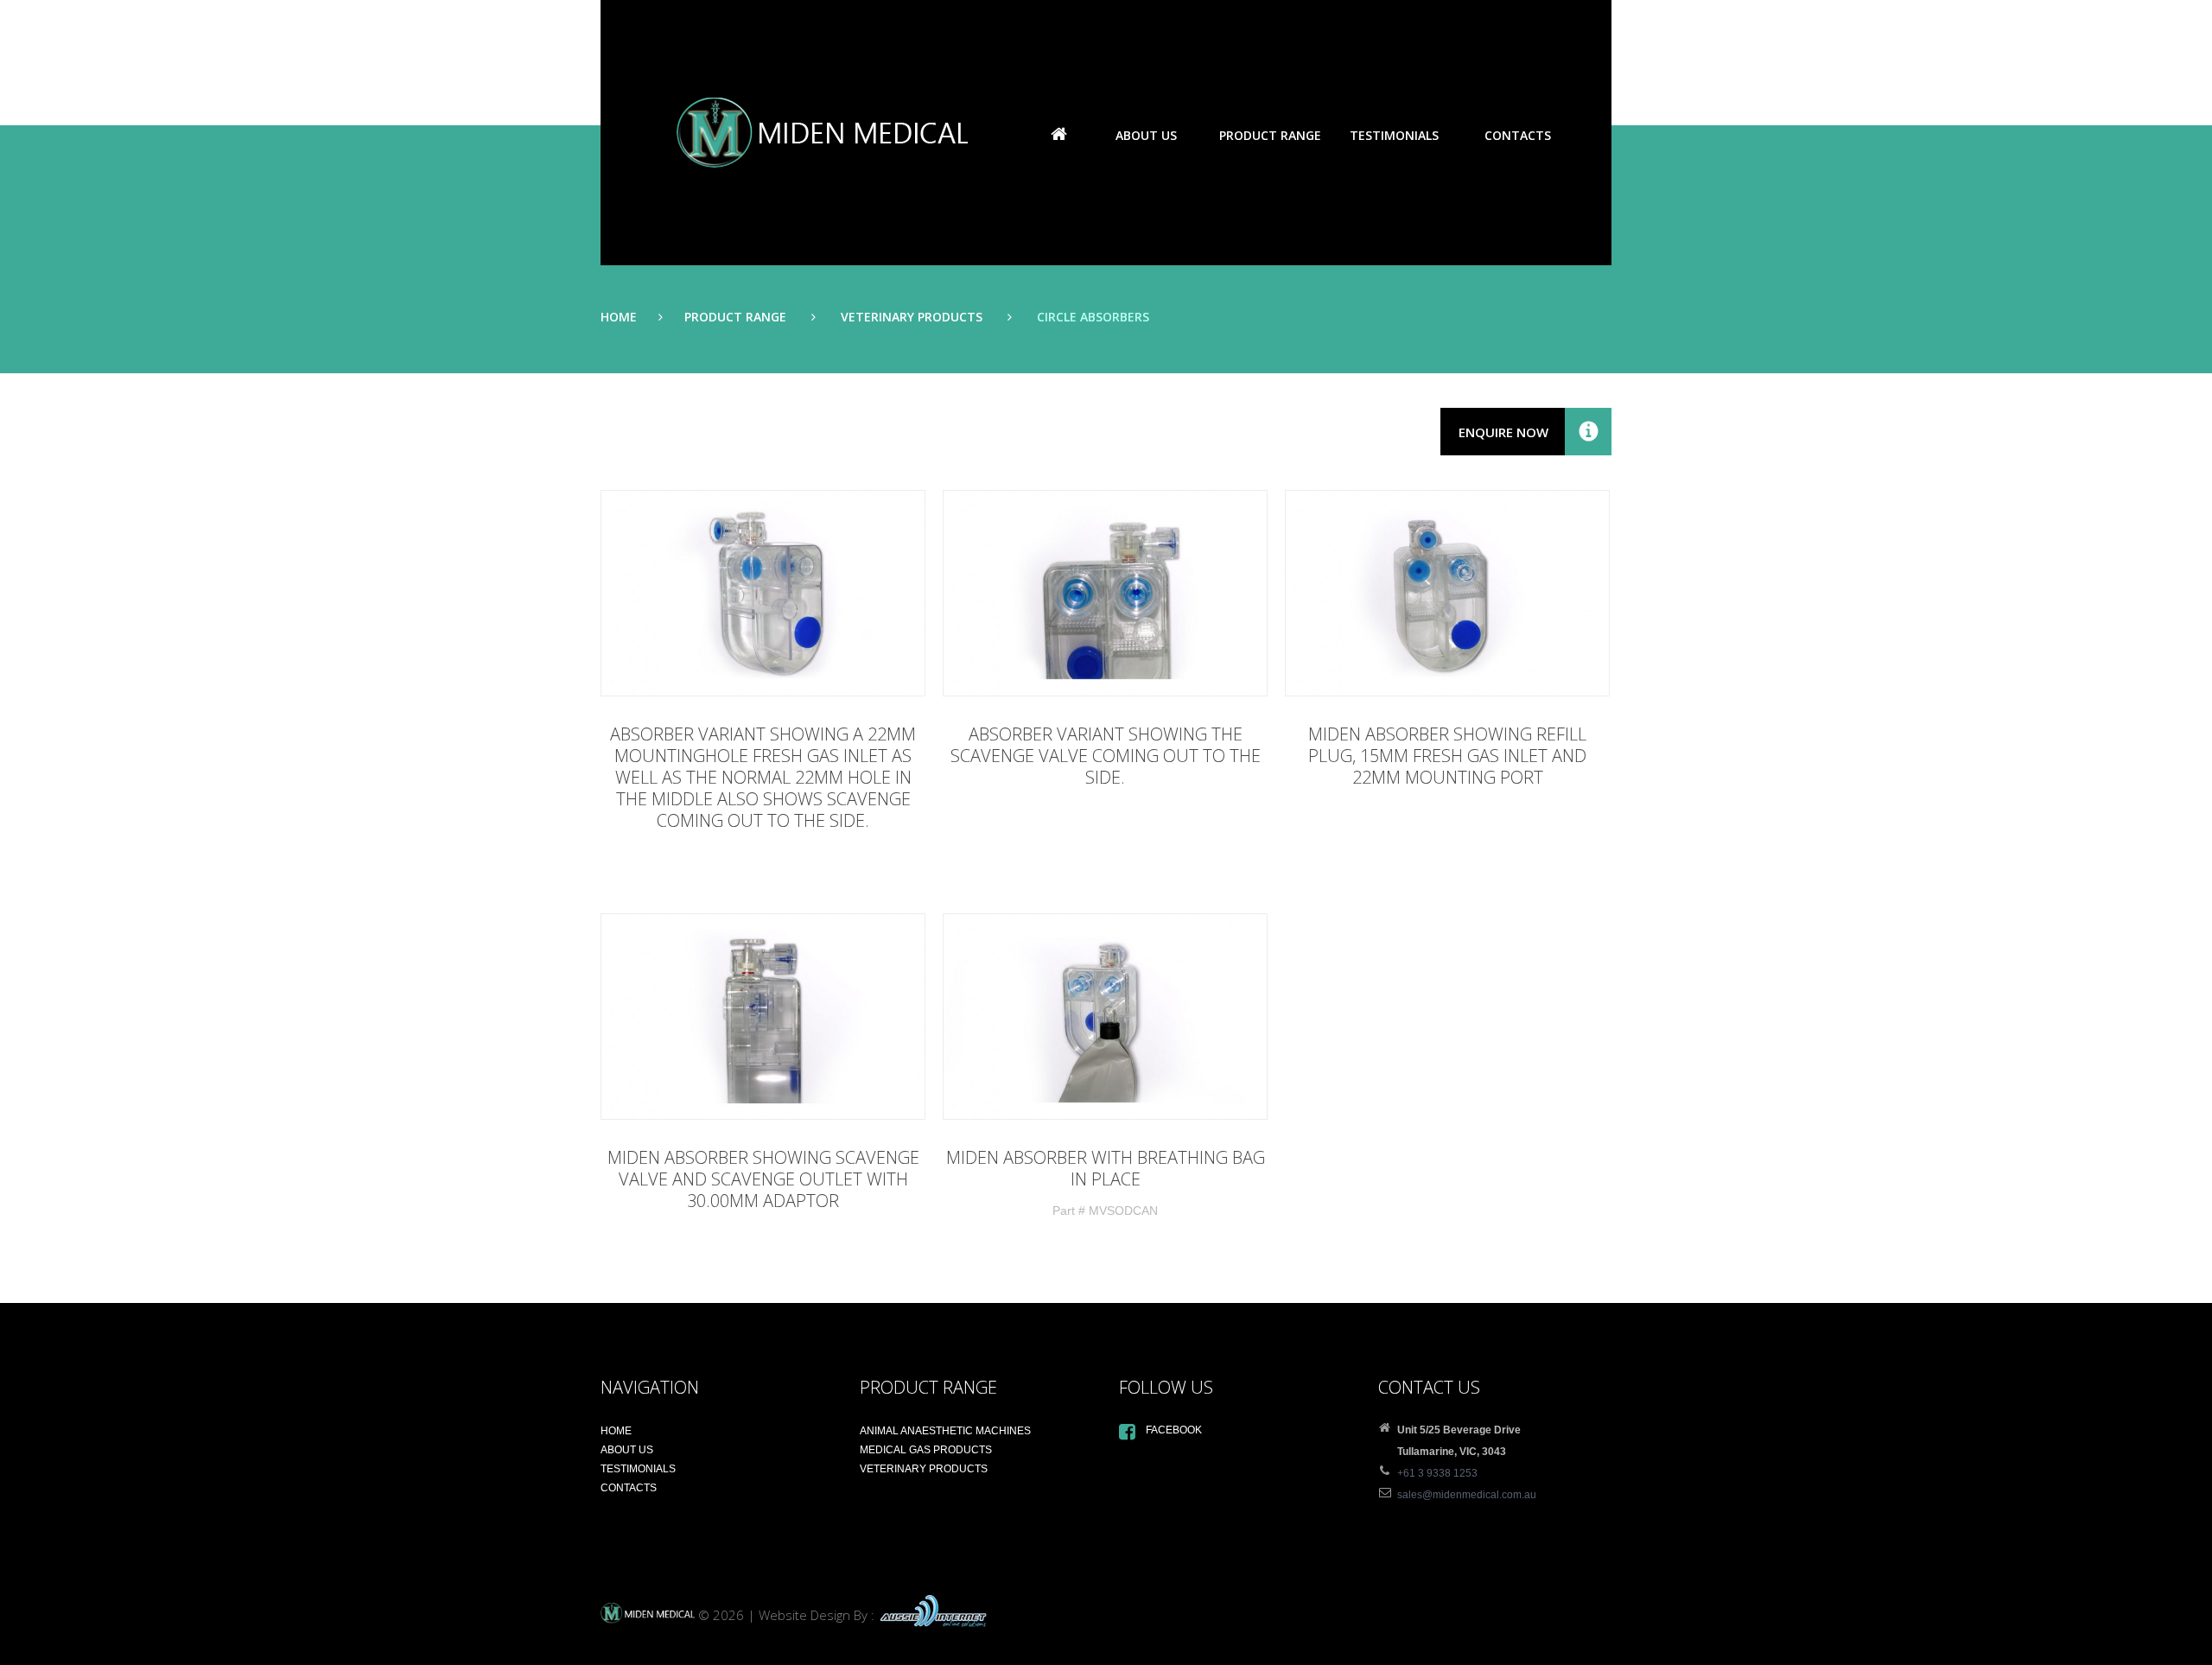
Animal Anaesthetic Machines (945, 1431)
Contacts (1518, 135)
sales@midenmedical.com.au (1467, 1495)
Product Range (735, 317)
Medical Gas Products (926, 1450)
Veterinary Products (912, 317)
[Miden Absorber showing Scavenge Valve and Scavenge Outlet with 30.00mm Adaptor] (763, 1017)
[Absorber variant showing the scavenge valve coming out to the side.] (1105, 593)
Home (1058, 136)
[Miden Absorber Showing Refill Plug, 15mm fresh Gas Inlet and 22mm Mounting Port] (1447, 593)
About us (1146, 135)
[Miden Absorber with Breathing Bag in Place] (1105, 1017)
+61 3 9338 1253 (1437, 1473)
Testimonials (1394, 135)
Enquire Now (1503, 432)
